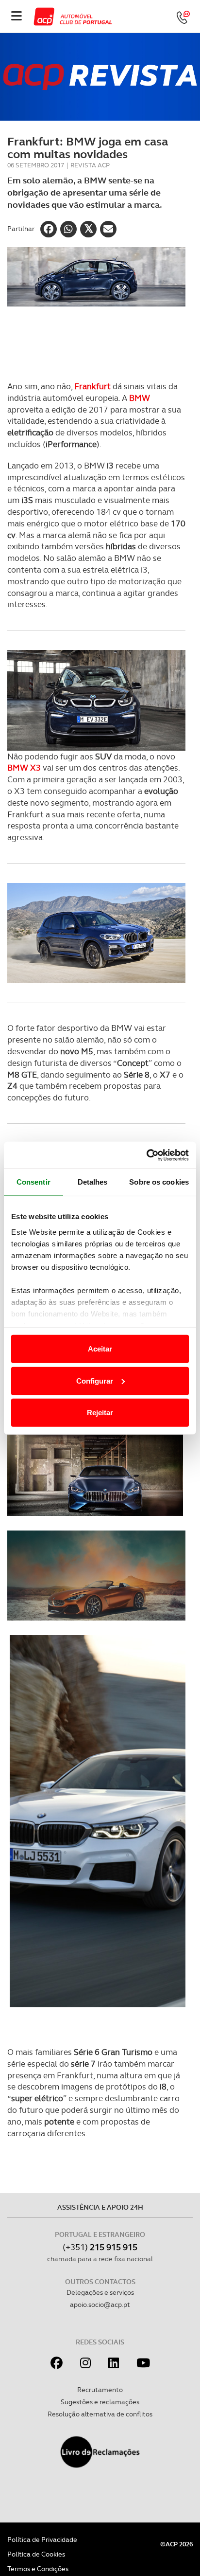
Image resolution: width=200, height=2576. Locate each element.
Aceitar (100, 1349)
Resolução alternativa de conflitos (100, 2414)
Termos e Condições (38, 2569)
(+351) (100, 2247)
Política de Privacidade (42, 2540)
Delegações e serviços (100, 2292)
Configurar (95, 1380)
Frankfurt (93, 386)
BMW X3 (25, 768)
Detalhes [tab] (93, 1182)
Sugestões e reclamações (100, 2402)
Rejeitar (100, 1413)
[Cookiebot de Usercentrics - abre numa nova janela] (146, 1155)
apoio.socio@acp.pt (100, 2305)
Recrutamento (100, 2390)
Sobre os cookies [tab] (159, 1182)
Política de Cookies (36, 2554)
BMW (140, 398)
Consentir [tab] (33, 1182)
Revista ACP (90, 165)
